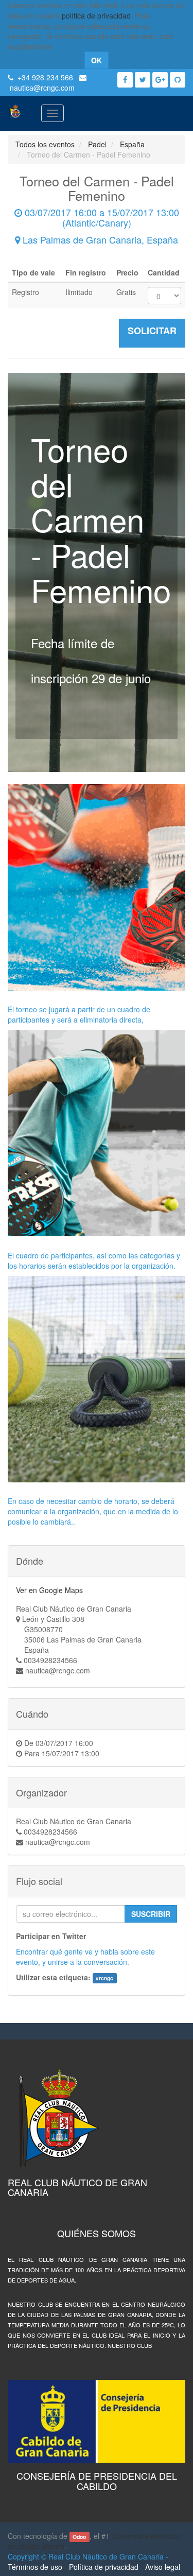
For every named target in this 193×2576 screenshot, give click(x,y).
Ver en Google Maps (49, 1590)
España (132, 144)
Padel (97, 144)
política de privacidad (96, 15)
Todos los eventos (45, 144)
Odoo (79, 2537)
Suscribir (151, 1914)
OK (97, 60)
